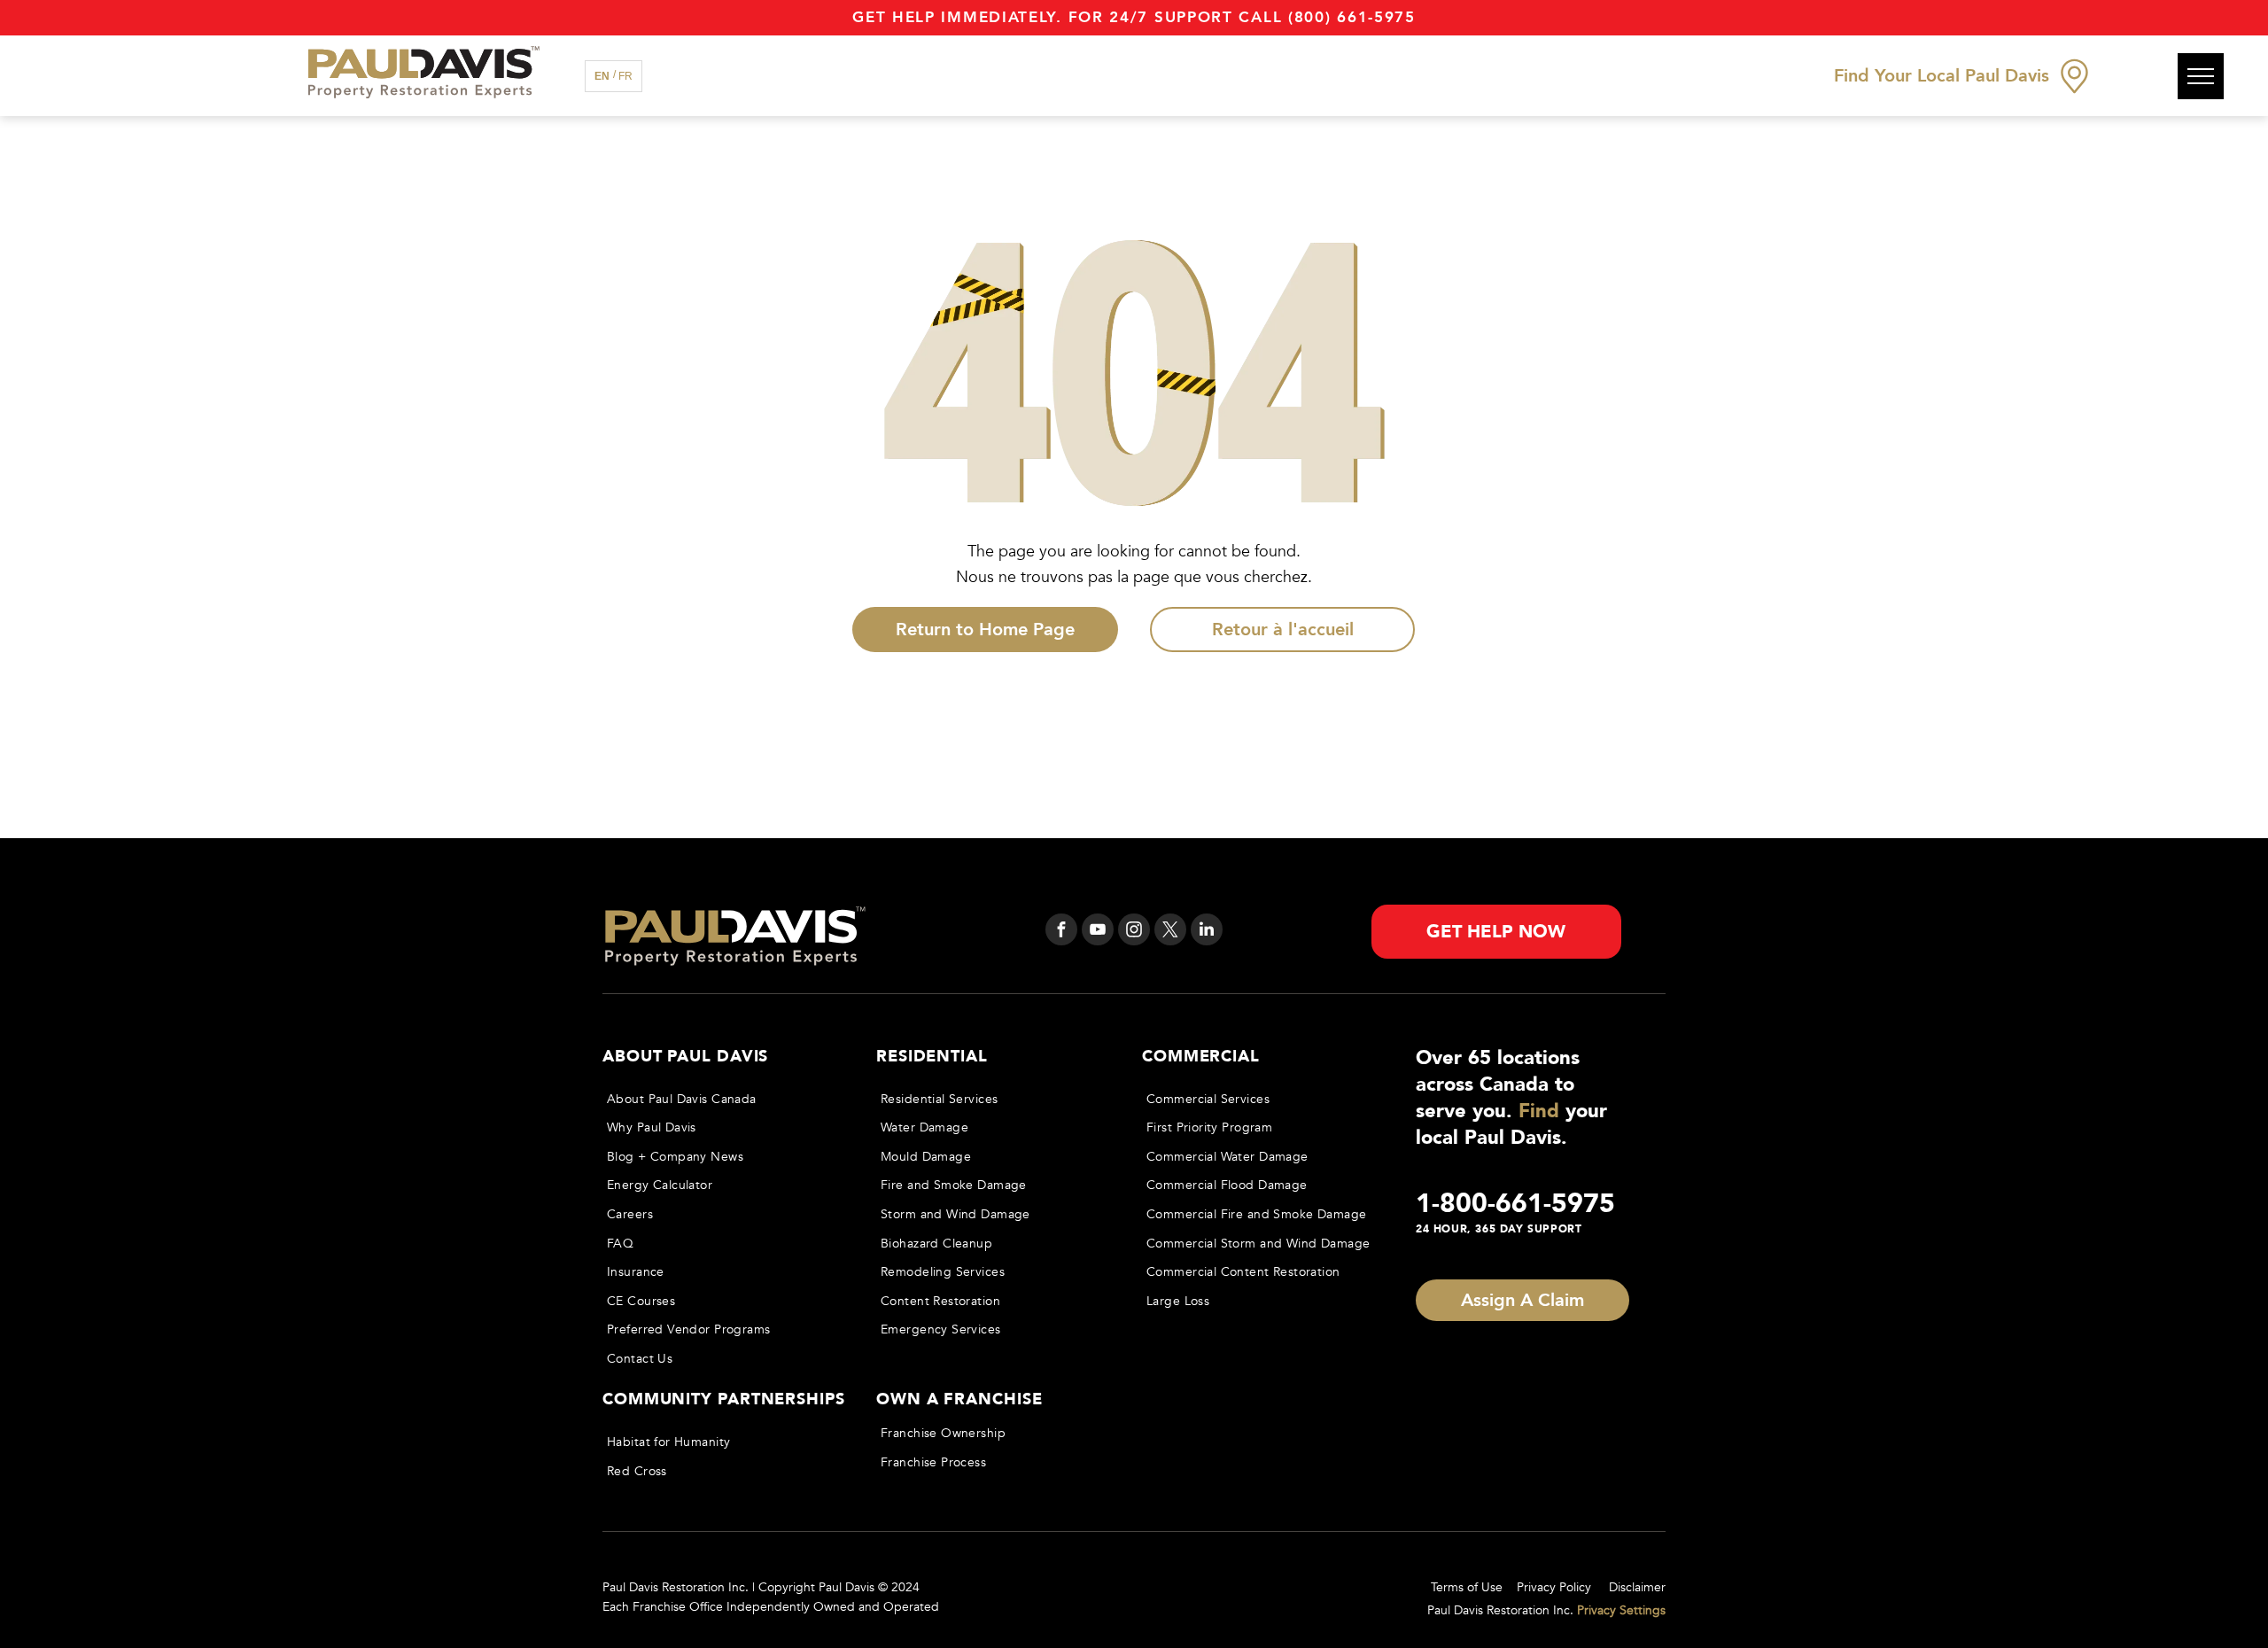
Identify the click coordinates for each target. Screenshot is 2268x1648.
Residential (932, 1057)
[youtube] (1098, 932)
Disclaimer (1637, 1587)
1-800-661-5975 (1515, 1204)
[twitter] (1170, 932)
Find (1539, 1111)
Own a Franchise (959, 1399)
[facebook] (1061, 932)
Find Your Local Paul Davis (1942, 76)
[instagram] (1134, 932)
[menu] (2201, 76)
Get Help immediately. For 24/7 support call (1067, 17)
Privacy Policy (1554, 1587)
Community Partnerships (724, 1399)
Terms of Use (1467, 1587)
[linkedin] (1207, 932)
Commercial (1201, 1057)
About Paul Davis (685, 1057)
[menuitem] (723, 1099)
